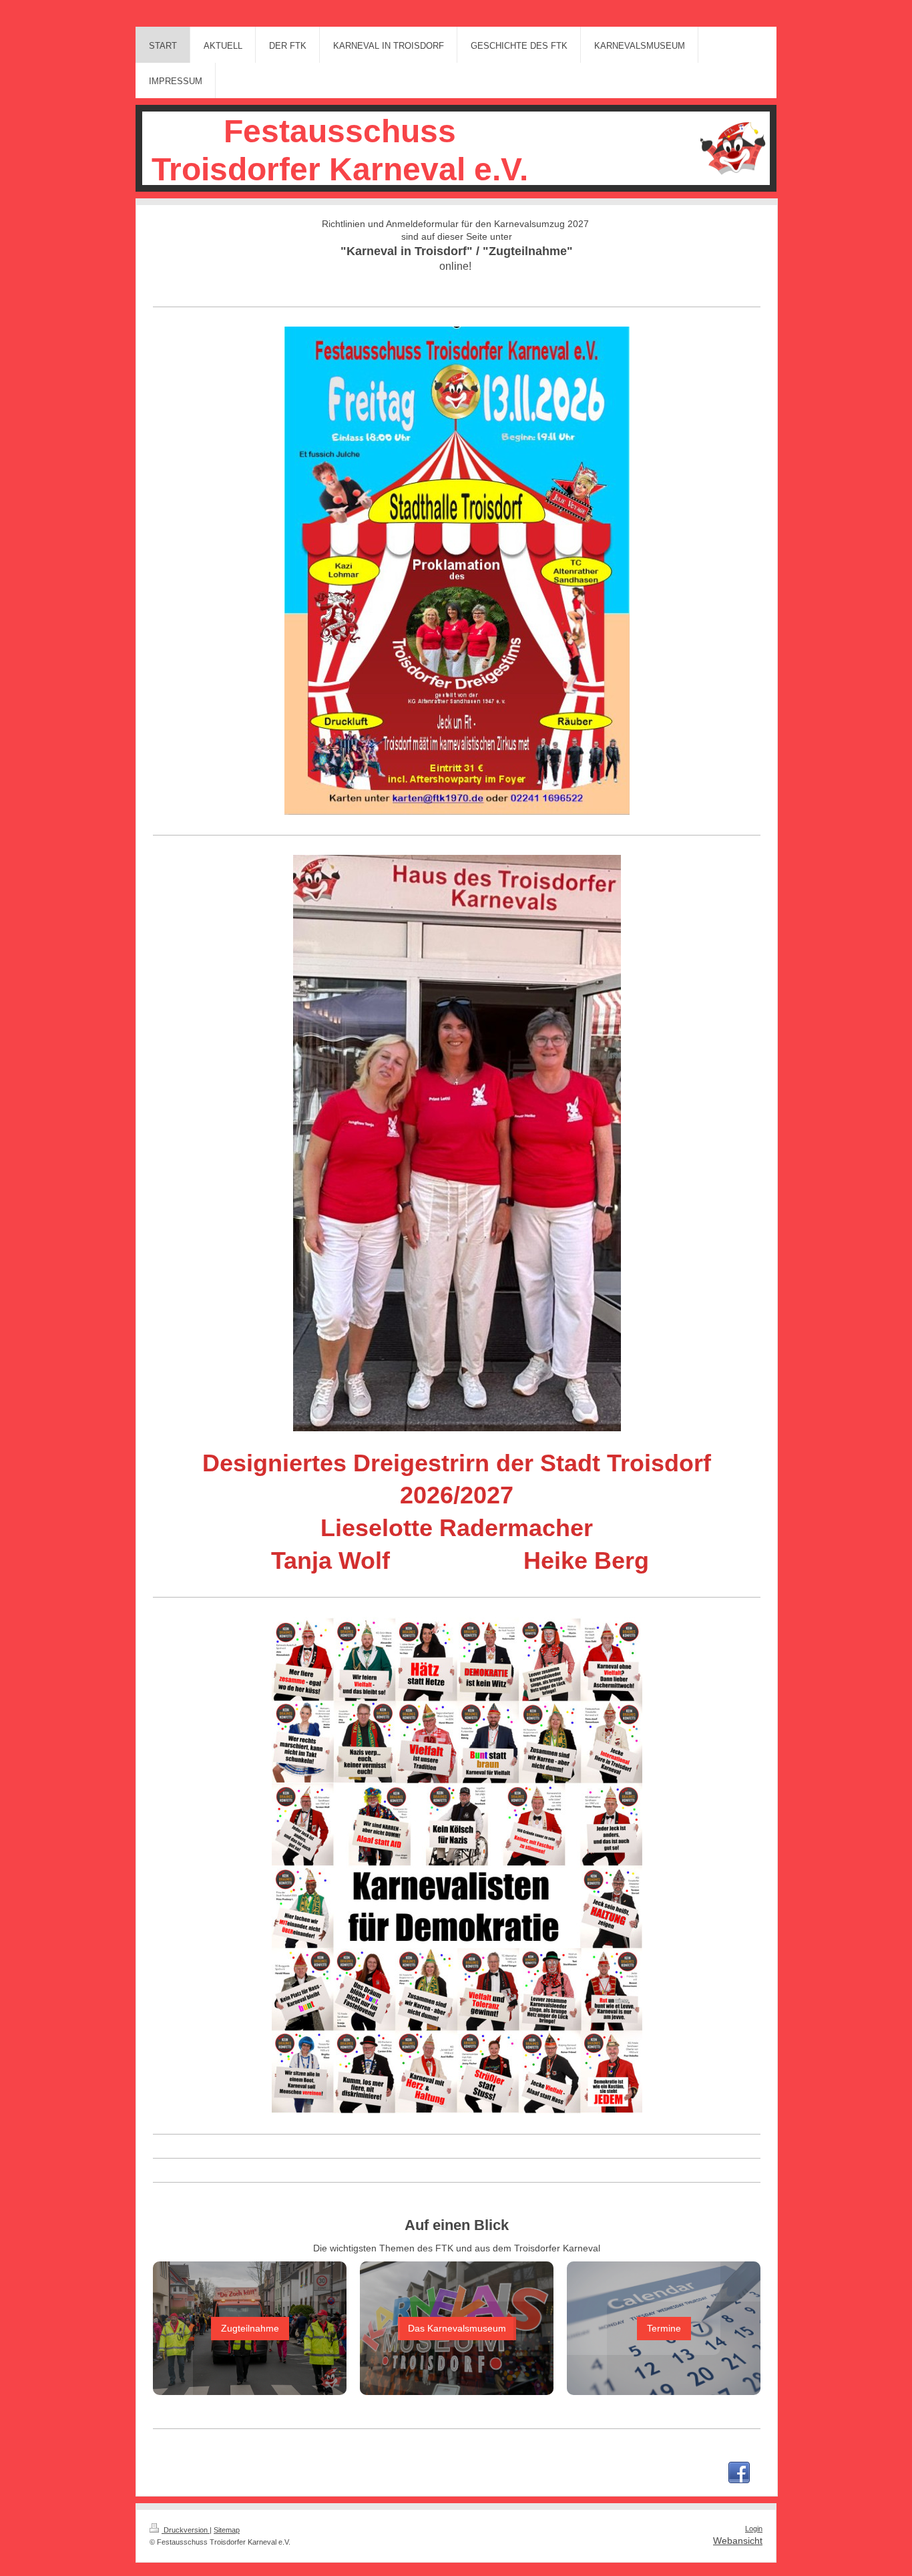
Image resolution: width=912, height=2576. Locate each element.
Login (754, 2529)
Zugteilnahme (250, 2328)
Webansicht (738, 2541)
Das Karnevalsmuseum (457, 2328)
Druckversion (186, 2530)
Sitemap (227, 2530)
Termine (664, 2328)
